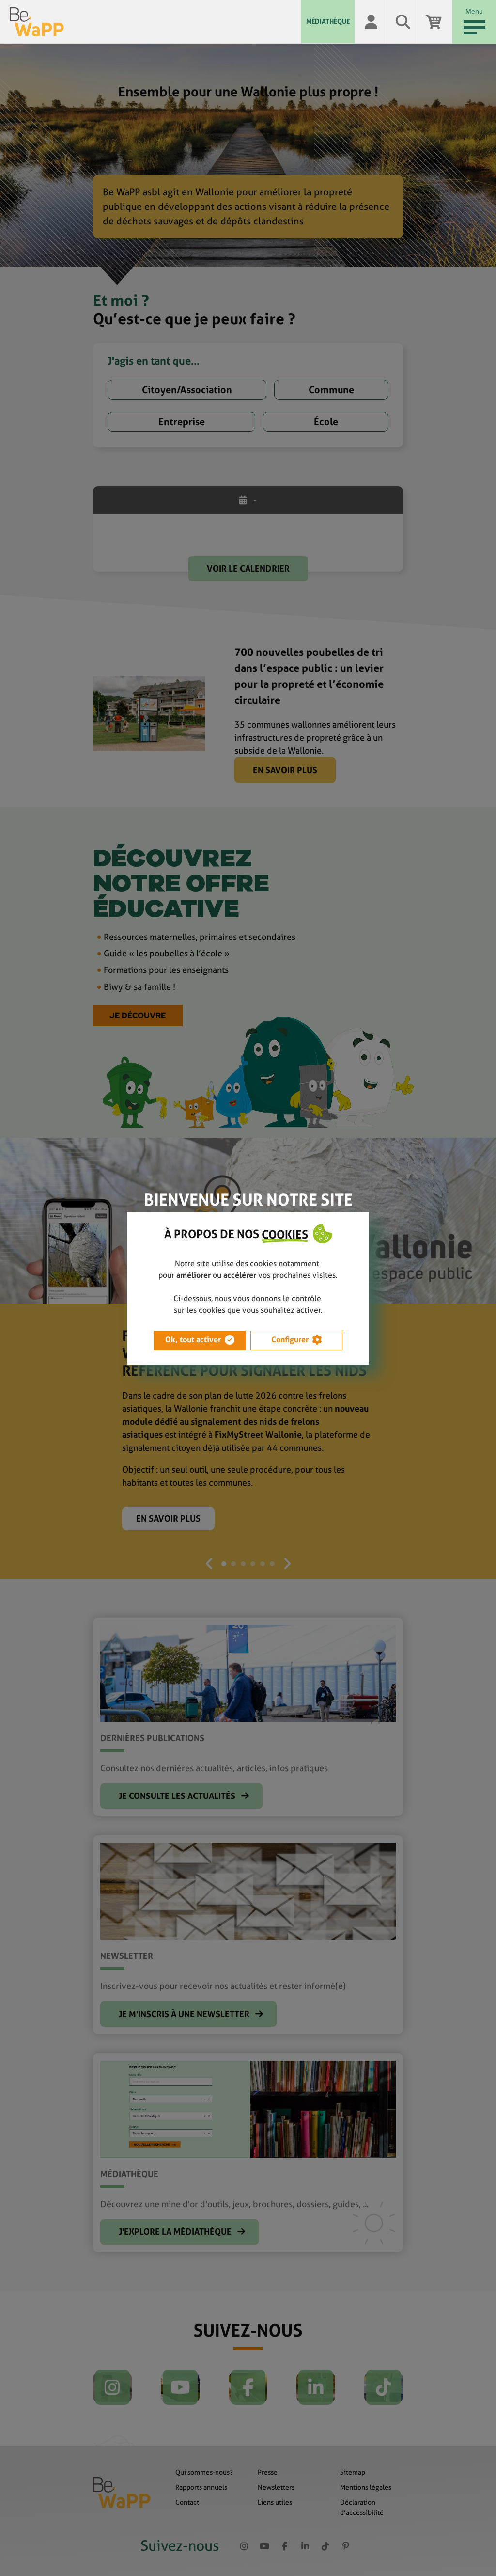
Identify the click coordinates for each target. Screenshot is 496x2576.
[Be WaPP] (155, 22)
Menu (474, 11)
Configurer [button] (290, 1340)
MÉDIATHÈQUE (328, 21)
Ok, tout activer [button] (193, 1340)
